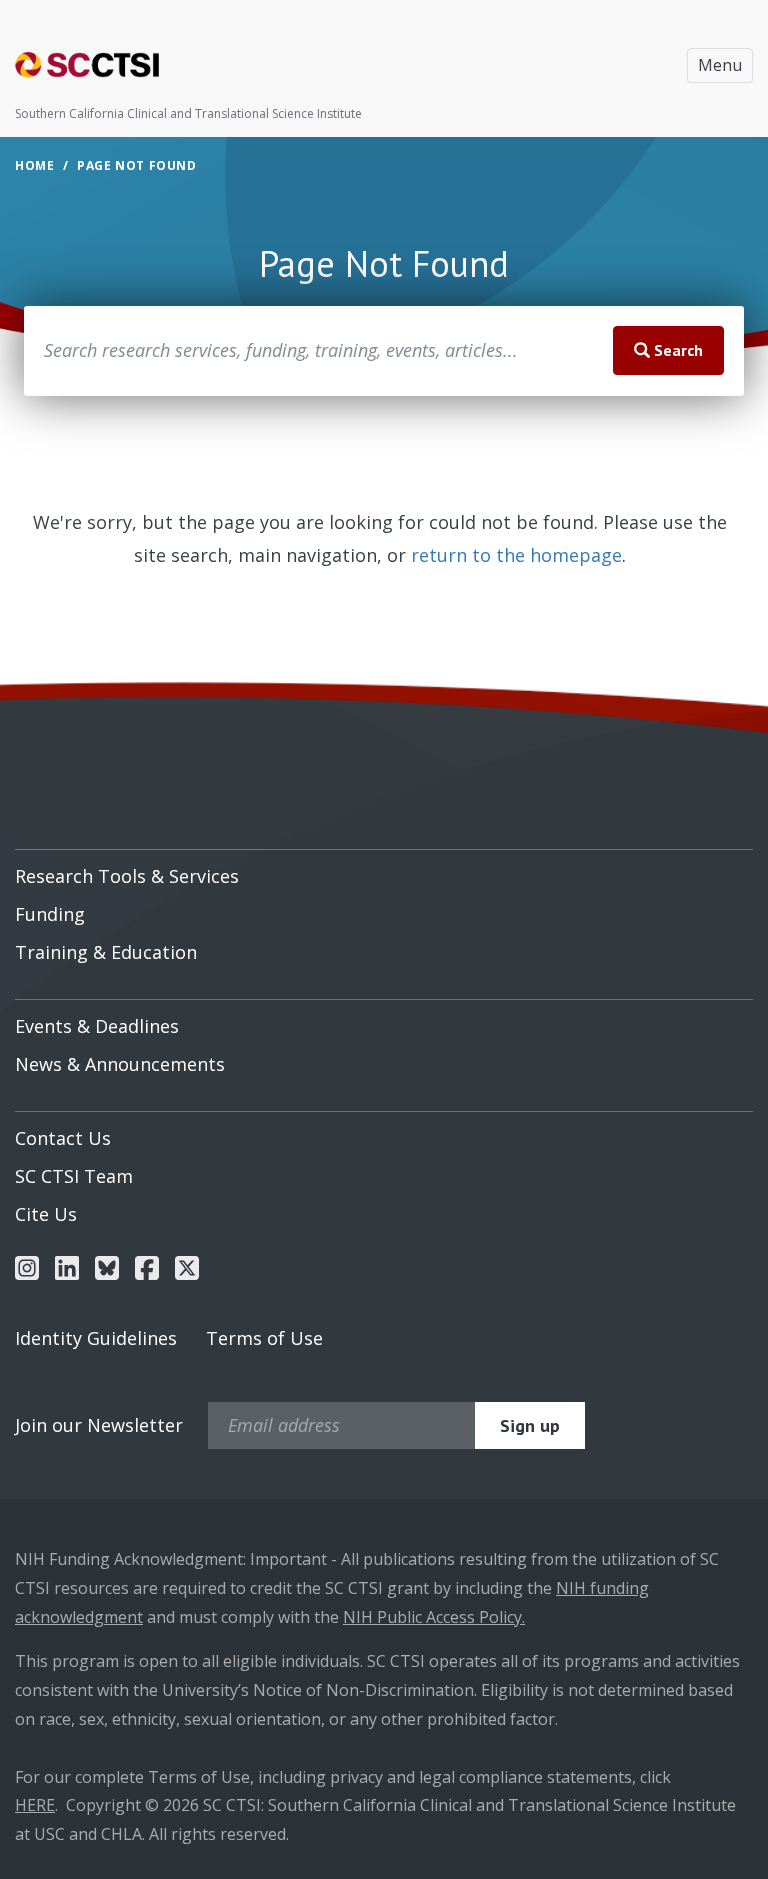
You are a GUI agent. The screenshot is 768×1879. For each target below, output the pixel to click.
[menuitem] (384, 869)
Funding (50, 914)
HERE (35, 1805)
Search (676, 350)
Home (34, 165)
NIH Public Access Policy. (434, 1617)
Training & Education (106, 952)
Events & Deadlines (97, 1026)
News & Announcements (120, 1064)
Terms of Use (264, 1338)
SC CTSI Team (74, 1176)
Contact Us (63, 1138)
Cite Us (46, 1214)
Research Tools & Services (127, 876)
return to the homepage (516, 555)
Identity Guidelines (96, 1338)
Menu (720, 65)
